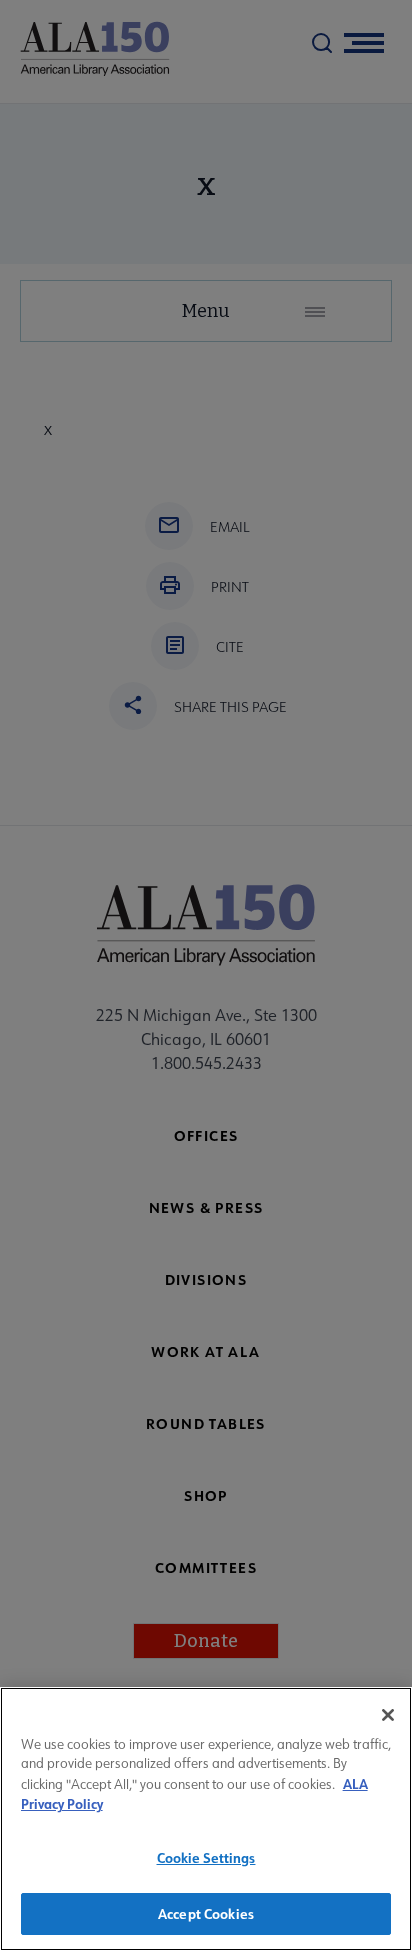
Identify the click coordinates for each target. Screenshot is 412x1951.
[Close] (388, 1715)
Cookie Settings (206, 1857)
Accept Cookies (206, 1913)
